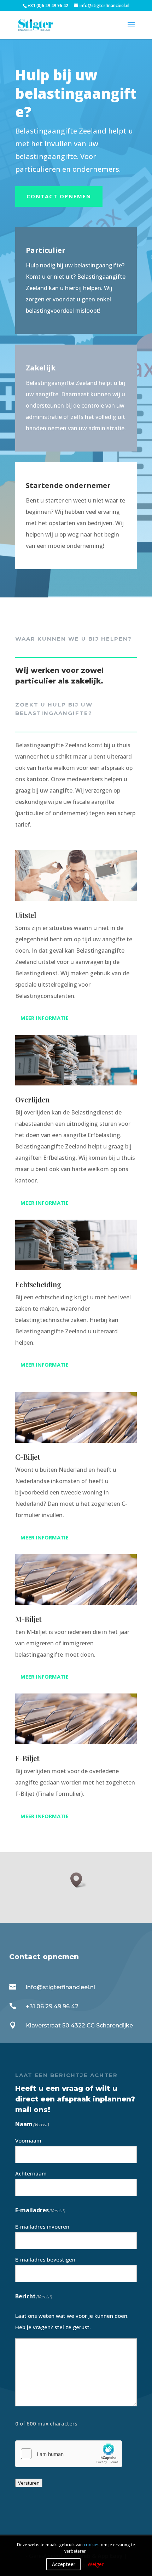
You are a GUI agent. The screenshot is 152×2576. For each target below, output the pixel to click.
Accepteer (64, 2564)
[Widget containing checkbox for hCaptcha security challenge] (69, 2454)
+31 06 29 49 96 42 (52, 2006)
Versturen (29, 2483)
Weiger (96, 2564)
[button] (78, 1880)
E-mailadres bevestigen (45, 2259)
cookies (92, 2545)
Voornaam (28, 2140)
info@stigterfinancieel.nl (60, 1987)
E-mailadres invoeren (42, 2226)
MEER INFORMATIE (45, 1018)
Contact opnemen (59, 196)
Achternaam (31, 2173)
